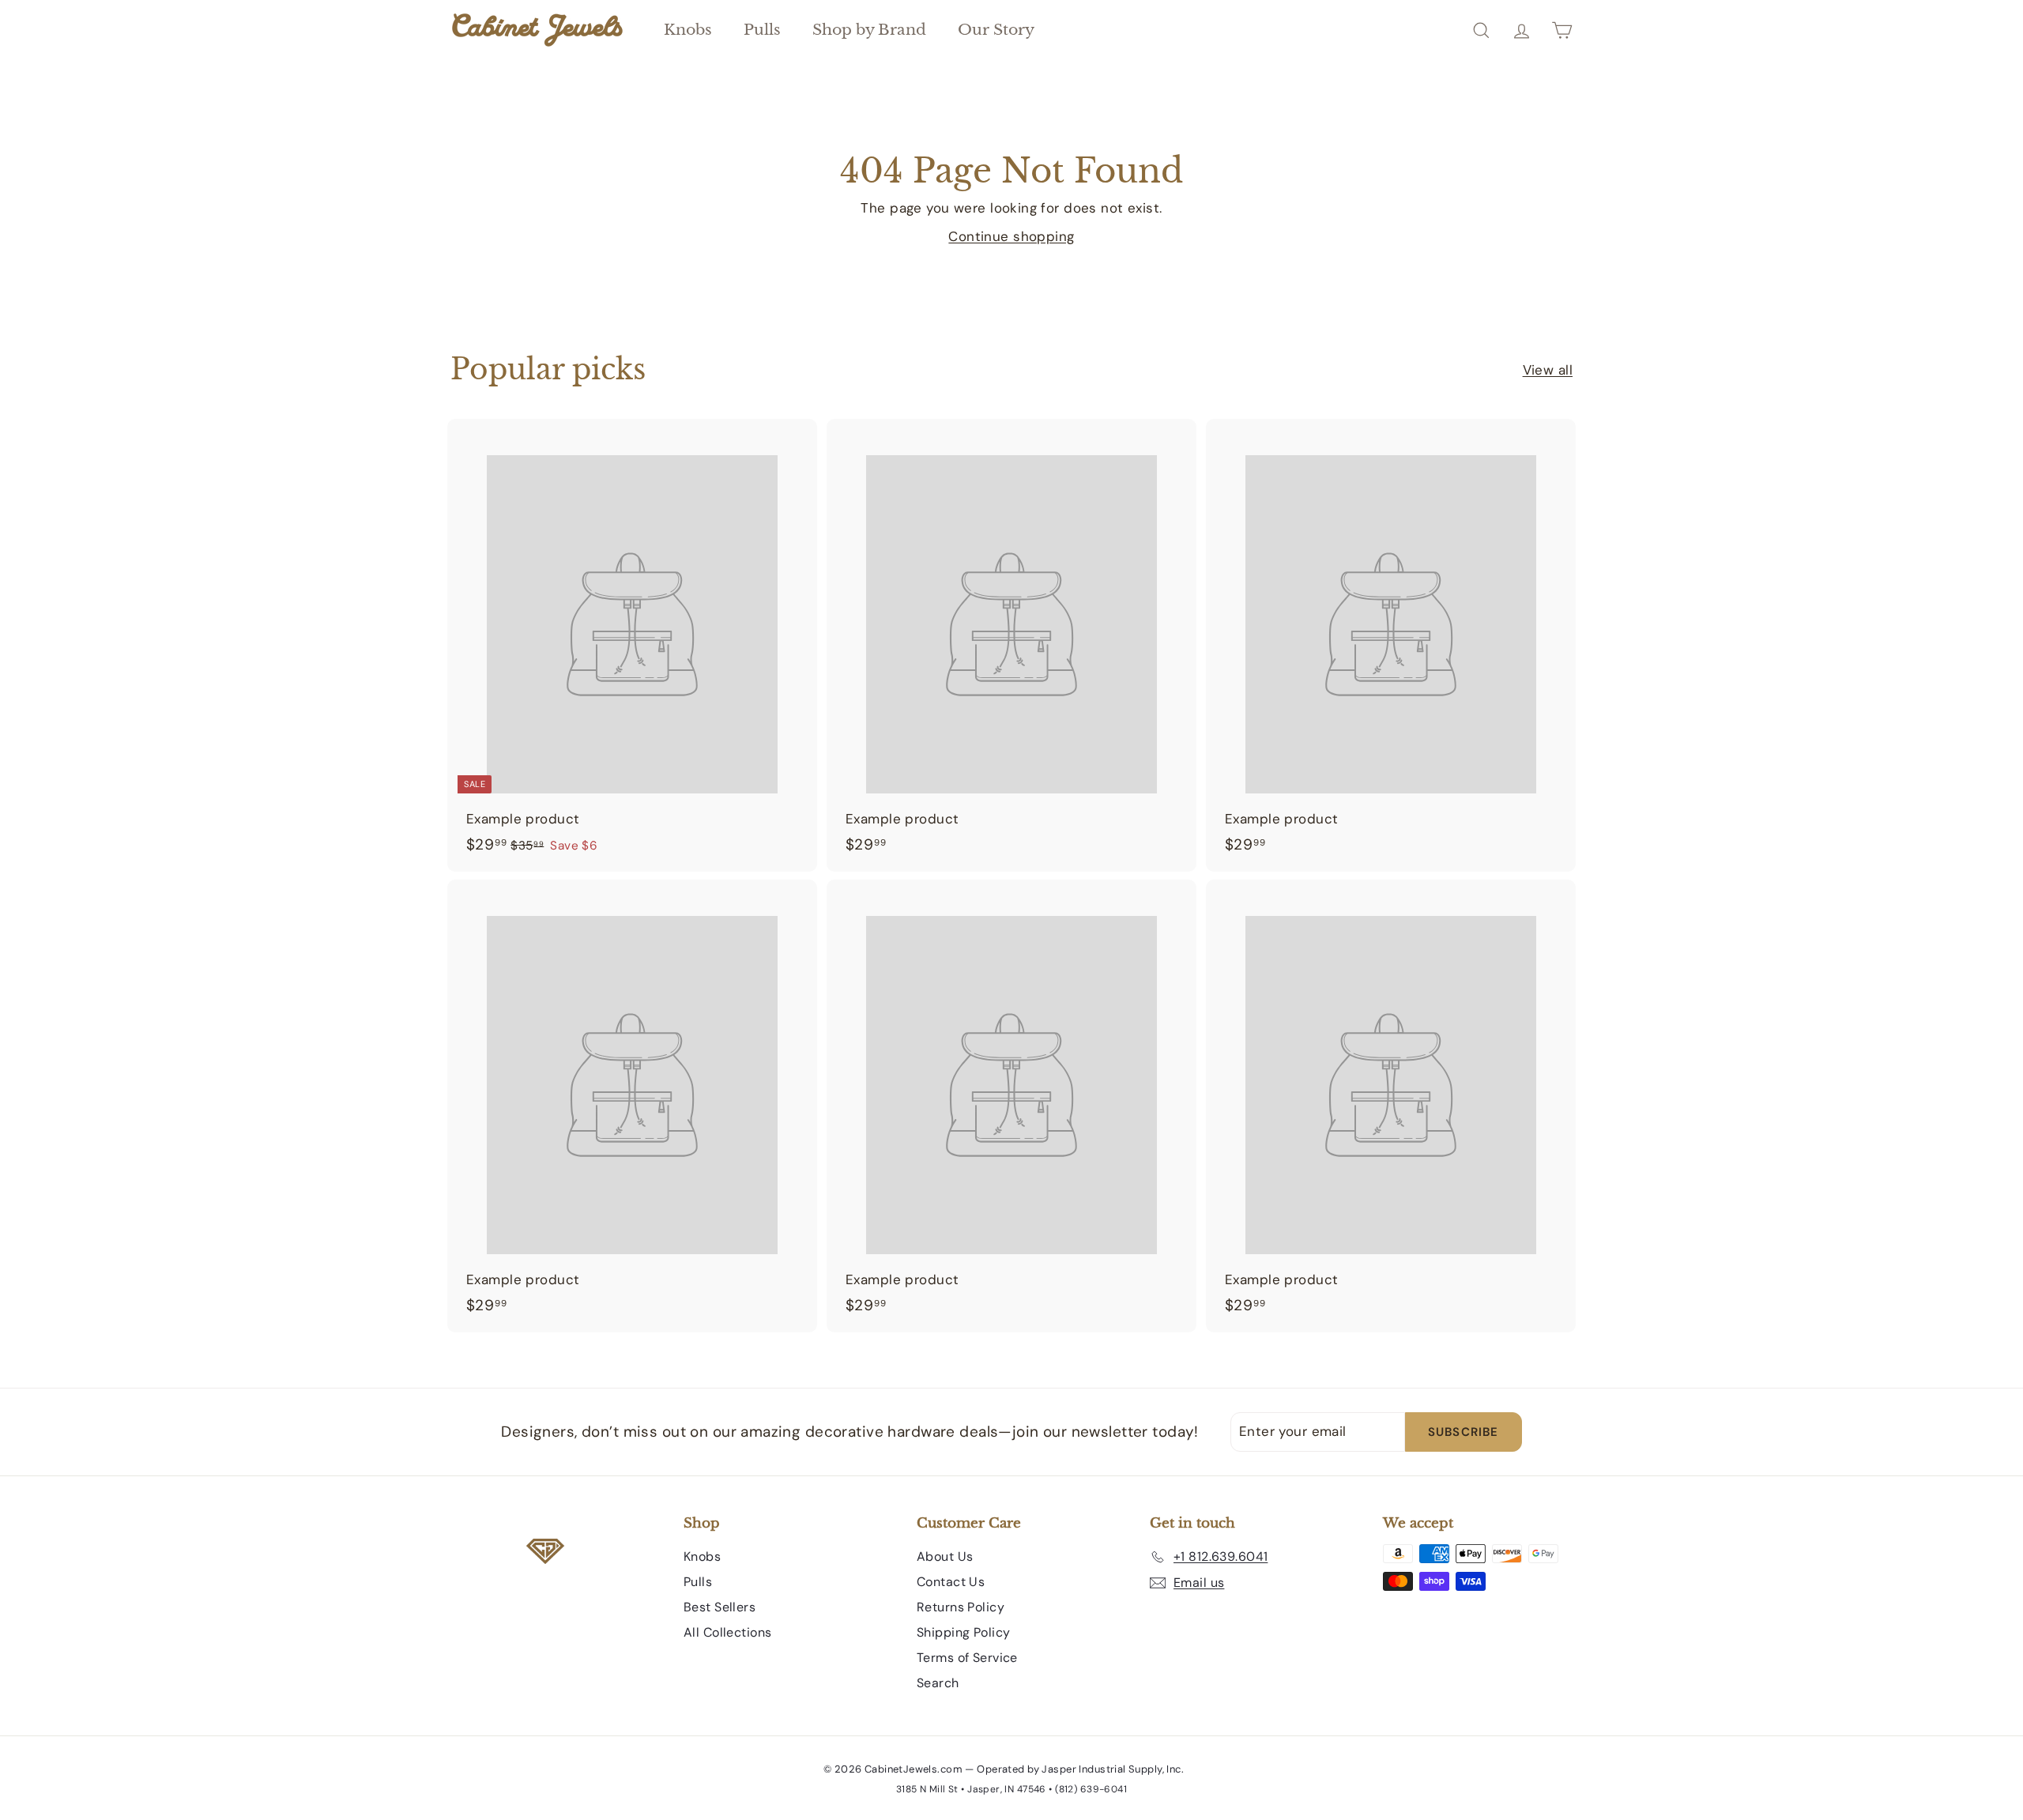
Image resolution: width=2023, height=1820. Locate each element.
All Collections (727, 1632)
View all (1548, 370)
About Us (945, 1556)
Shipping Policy (963, 1632)
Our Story (996, 30)
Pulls (762, 30)
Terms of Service (967, 1658)
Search (938, 1683)
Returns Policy (961, 1607)
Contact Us (951, 1582)
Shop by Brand (869, 30)
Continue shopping (1011, 236)
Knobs (688, 30)
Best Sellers (720, 1607)
